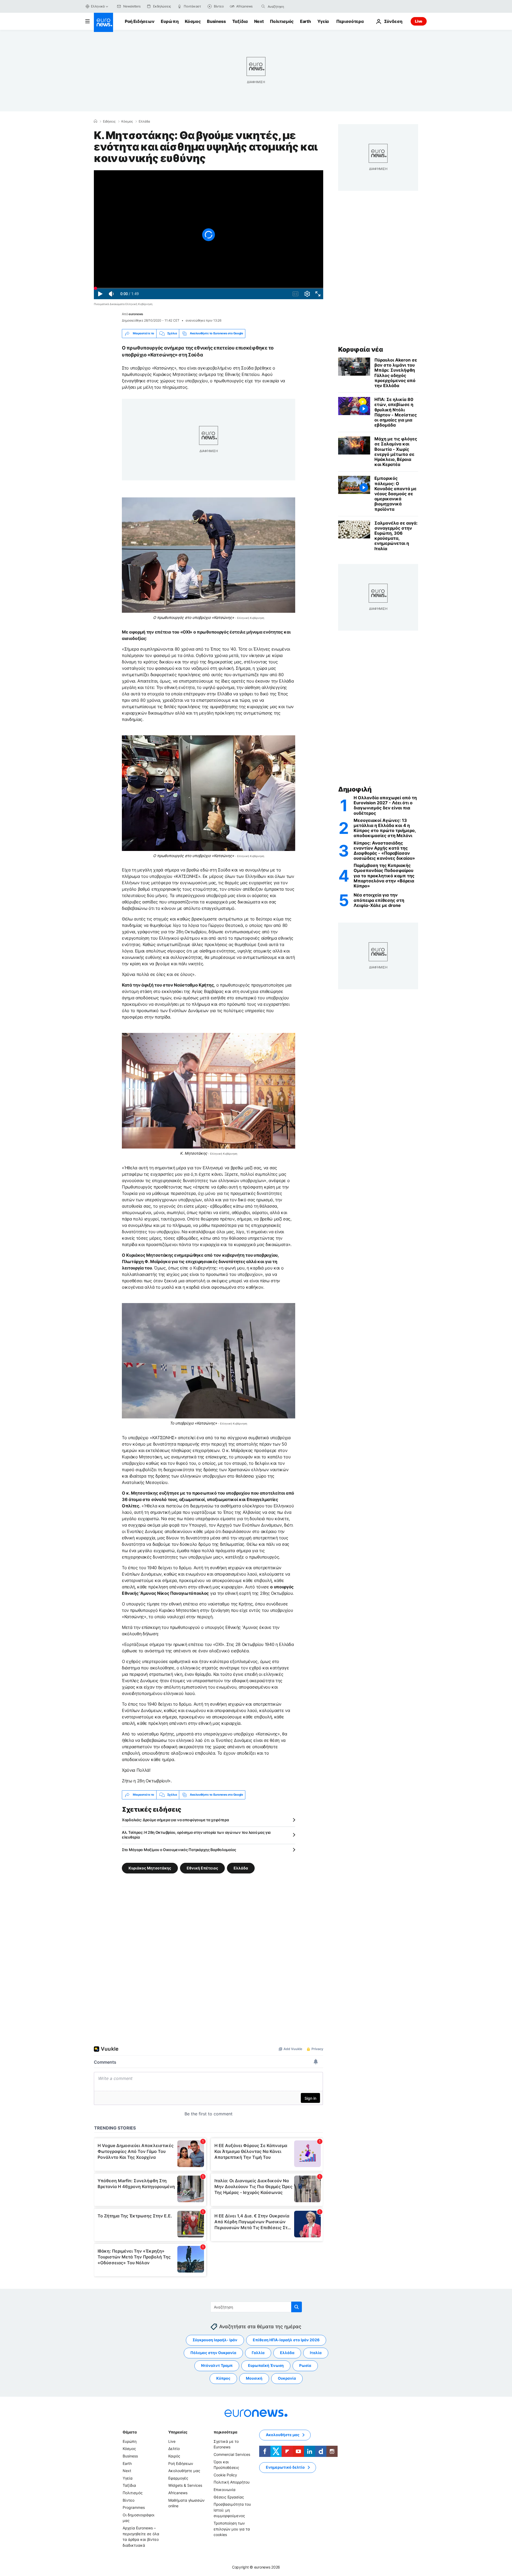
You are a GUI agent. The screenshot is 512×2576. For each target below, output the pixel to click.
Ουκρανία (287, 2378)
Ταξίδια (240, 21)
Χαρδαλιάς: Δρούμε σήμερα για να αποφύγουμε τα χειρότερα (175, 1820)
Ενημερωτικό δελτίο (285, 2467)
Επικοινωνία (225, 2490)
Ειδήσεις (109, 121)
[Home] (95, 121)
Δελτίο (174, 2449)
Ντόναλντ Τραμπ (217, 2365)
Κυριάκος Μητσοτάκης (150, 1868)
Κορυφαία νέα (361, 349)
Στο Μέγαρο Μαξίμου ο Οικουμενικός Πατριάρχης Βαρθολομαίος (179, 1850)
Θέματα (130, 2432)
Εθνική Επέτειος (202, 1868)
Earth (305, 21)
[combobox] (290, 6)
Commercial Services (232, 2454)
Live (419, 21)
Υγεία (323, 21)
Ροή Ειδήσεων (140, 21)
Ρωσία (305, 2365)
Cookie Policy (225, 2475)
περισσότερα (225, 2432)
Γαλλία (258, 2353)
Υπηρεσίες (178, 2432)
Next (259, 21)
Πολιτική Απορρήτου (232, 2482)
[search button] (263, 6)
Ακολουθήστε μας (184, 2471)
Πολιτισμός (282, 21)
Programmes (134, 2507)
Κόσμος (193, 21)
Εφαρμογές (178, 2478)
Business (216, 21)
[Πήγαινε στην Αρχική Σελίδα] (103, 22)
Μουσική (254, 2378)
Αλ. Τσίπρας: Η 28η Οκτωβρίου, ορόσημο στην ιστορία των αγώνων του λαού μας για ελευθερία (196, 1835)
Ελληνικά (98, 6)
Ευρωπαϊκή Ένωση (266, 2365)
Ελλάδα (144, 121)
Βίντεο (129, 2500)
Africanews (178, 2493)
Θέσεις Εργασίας (229, 2497)
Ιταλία (316, 2353)
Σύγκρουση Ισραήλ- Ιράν (215, 2340)
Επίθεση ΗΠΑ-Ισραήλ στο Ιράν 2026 (286, 2340)
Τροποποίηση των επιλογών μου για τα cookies (232, 2529)
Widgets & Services (185, 2485)
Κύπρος (223, 2378)
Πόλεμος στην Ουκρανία (213, 2353)
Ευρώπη (170, 21)
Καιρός (174, 2456)
